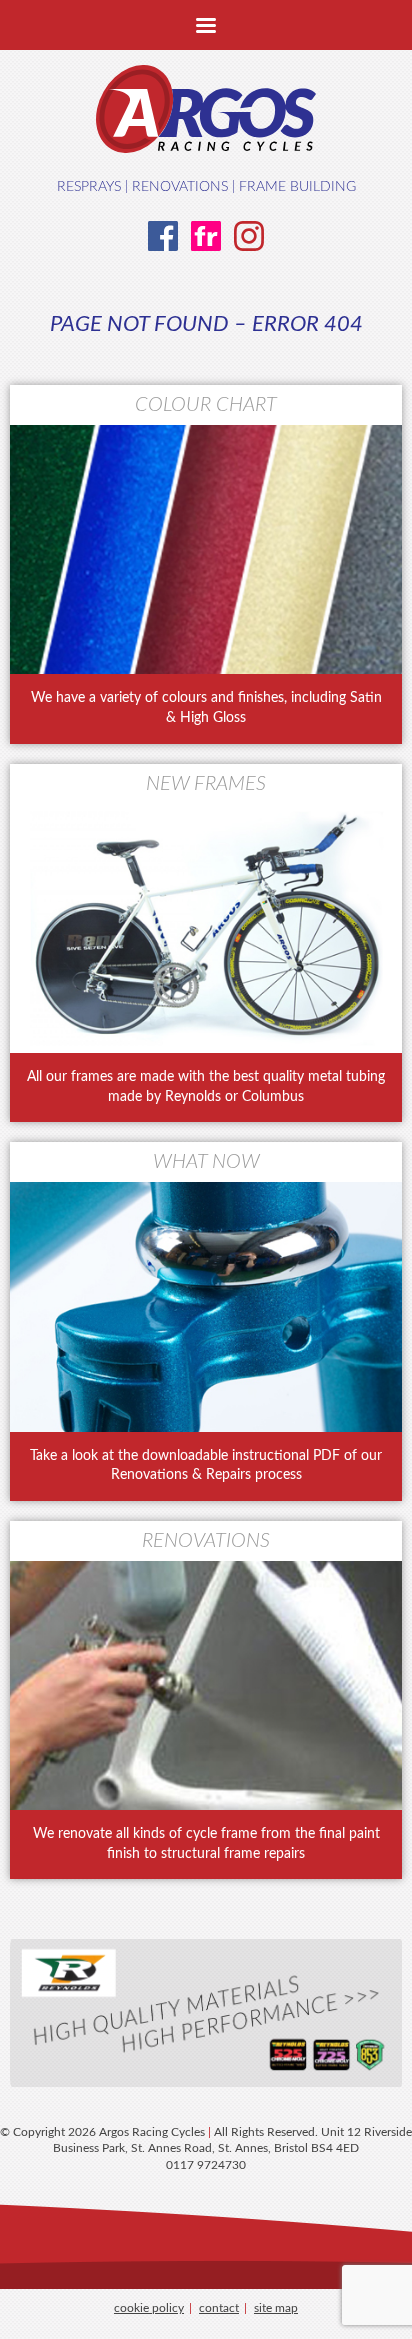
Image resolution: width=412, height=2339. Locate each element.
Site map (276, 2308)
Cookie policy (149, 2308)
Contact (219, 2308)
